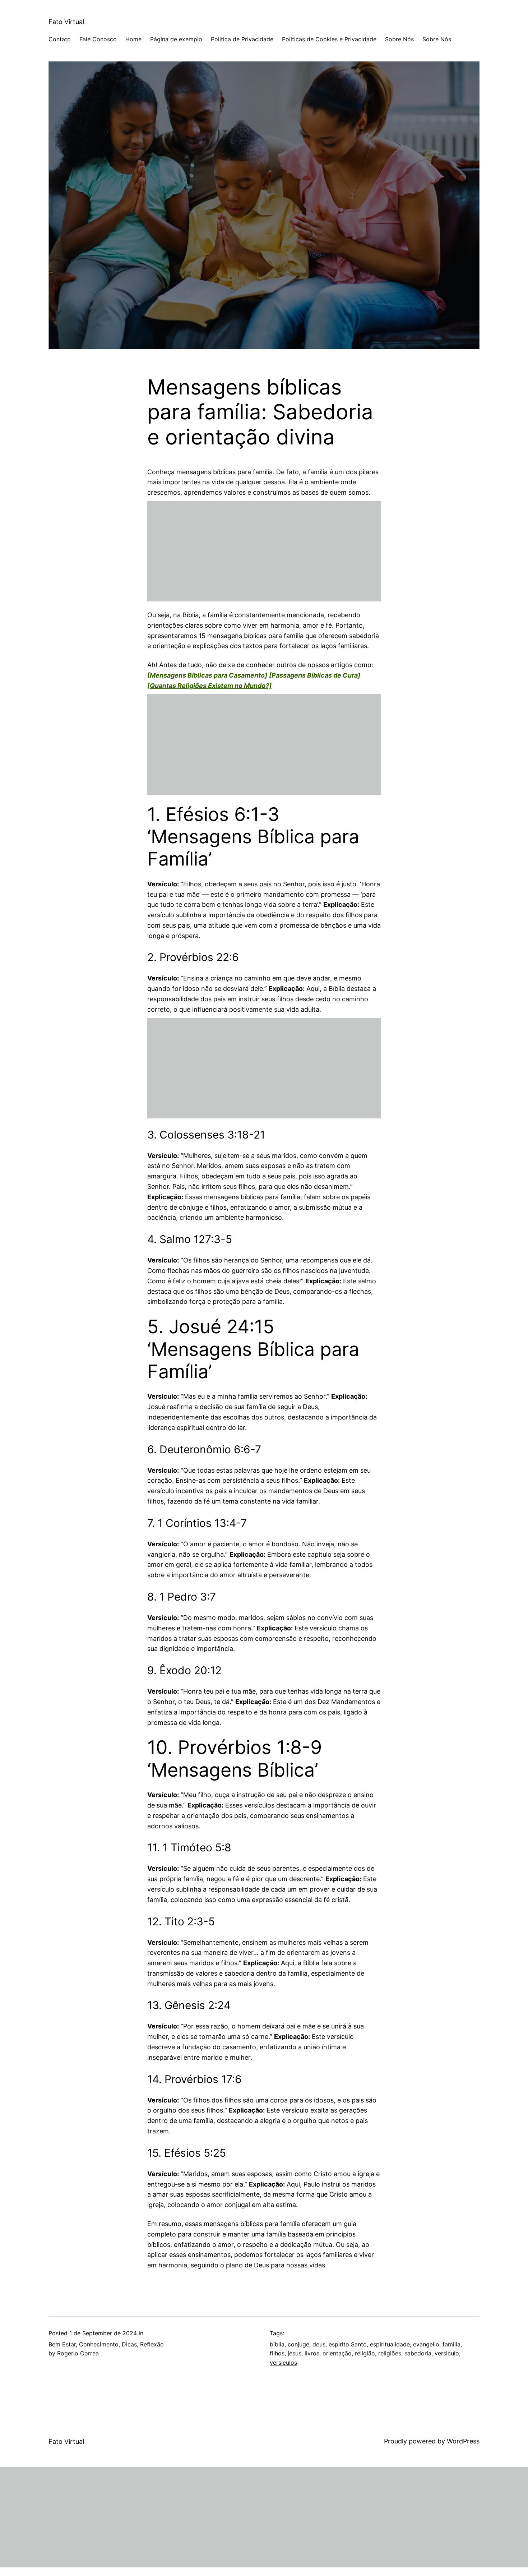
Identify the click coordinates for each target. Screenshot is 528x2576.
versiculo (447, 2353)
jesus (295, 2353)
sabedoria (418, 2353)
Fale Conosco (98, 39)
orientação (337, 2353)
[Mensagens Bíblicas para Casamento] (207, 675)
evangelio (426, 2344)
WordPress (463, 2441)
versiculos (283, 2363)
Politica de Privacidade (242, 39)
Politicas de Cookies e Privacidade (329, 39)
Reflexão (152, 2344)
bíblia (277, 2344)
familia (451, 2344)
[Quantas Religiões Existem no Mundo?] (209, 686)
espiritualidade (390, 2344)
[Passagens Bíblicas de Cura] (315, 675)
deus (319, 2344)
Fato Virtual (66, 22)
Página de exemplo (176, 39)
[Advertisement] (264, 551)
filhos (277, 2353)
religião (365, 2353)
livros (312, 2353)
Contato (60, 39)
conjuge (298, 2344)
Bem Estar (62, 2344)
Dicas (129, 2344)
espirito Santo (348, 2344)
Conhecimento (99, 2344)
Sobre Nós (399, 39)
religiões (390, 2353)
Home (133, 39)
